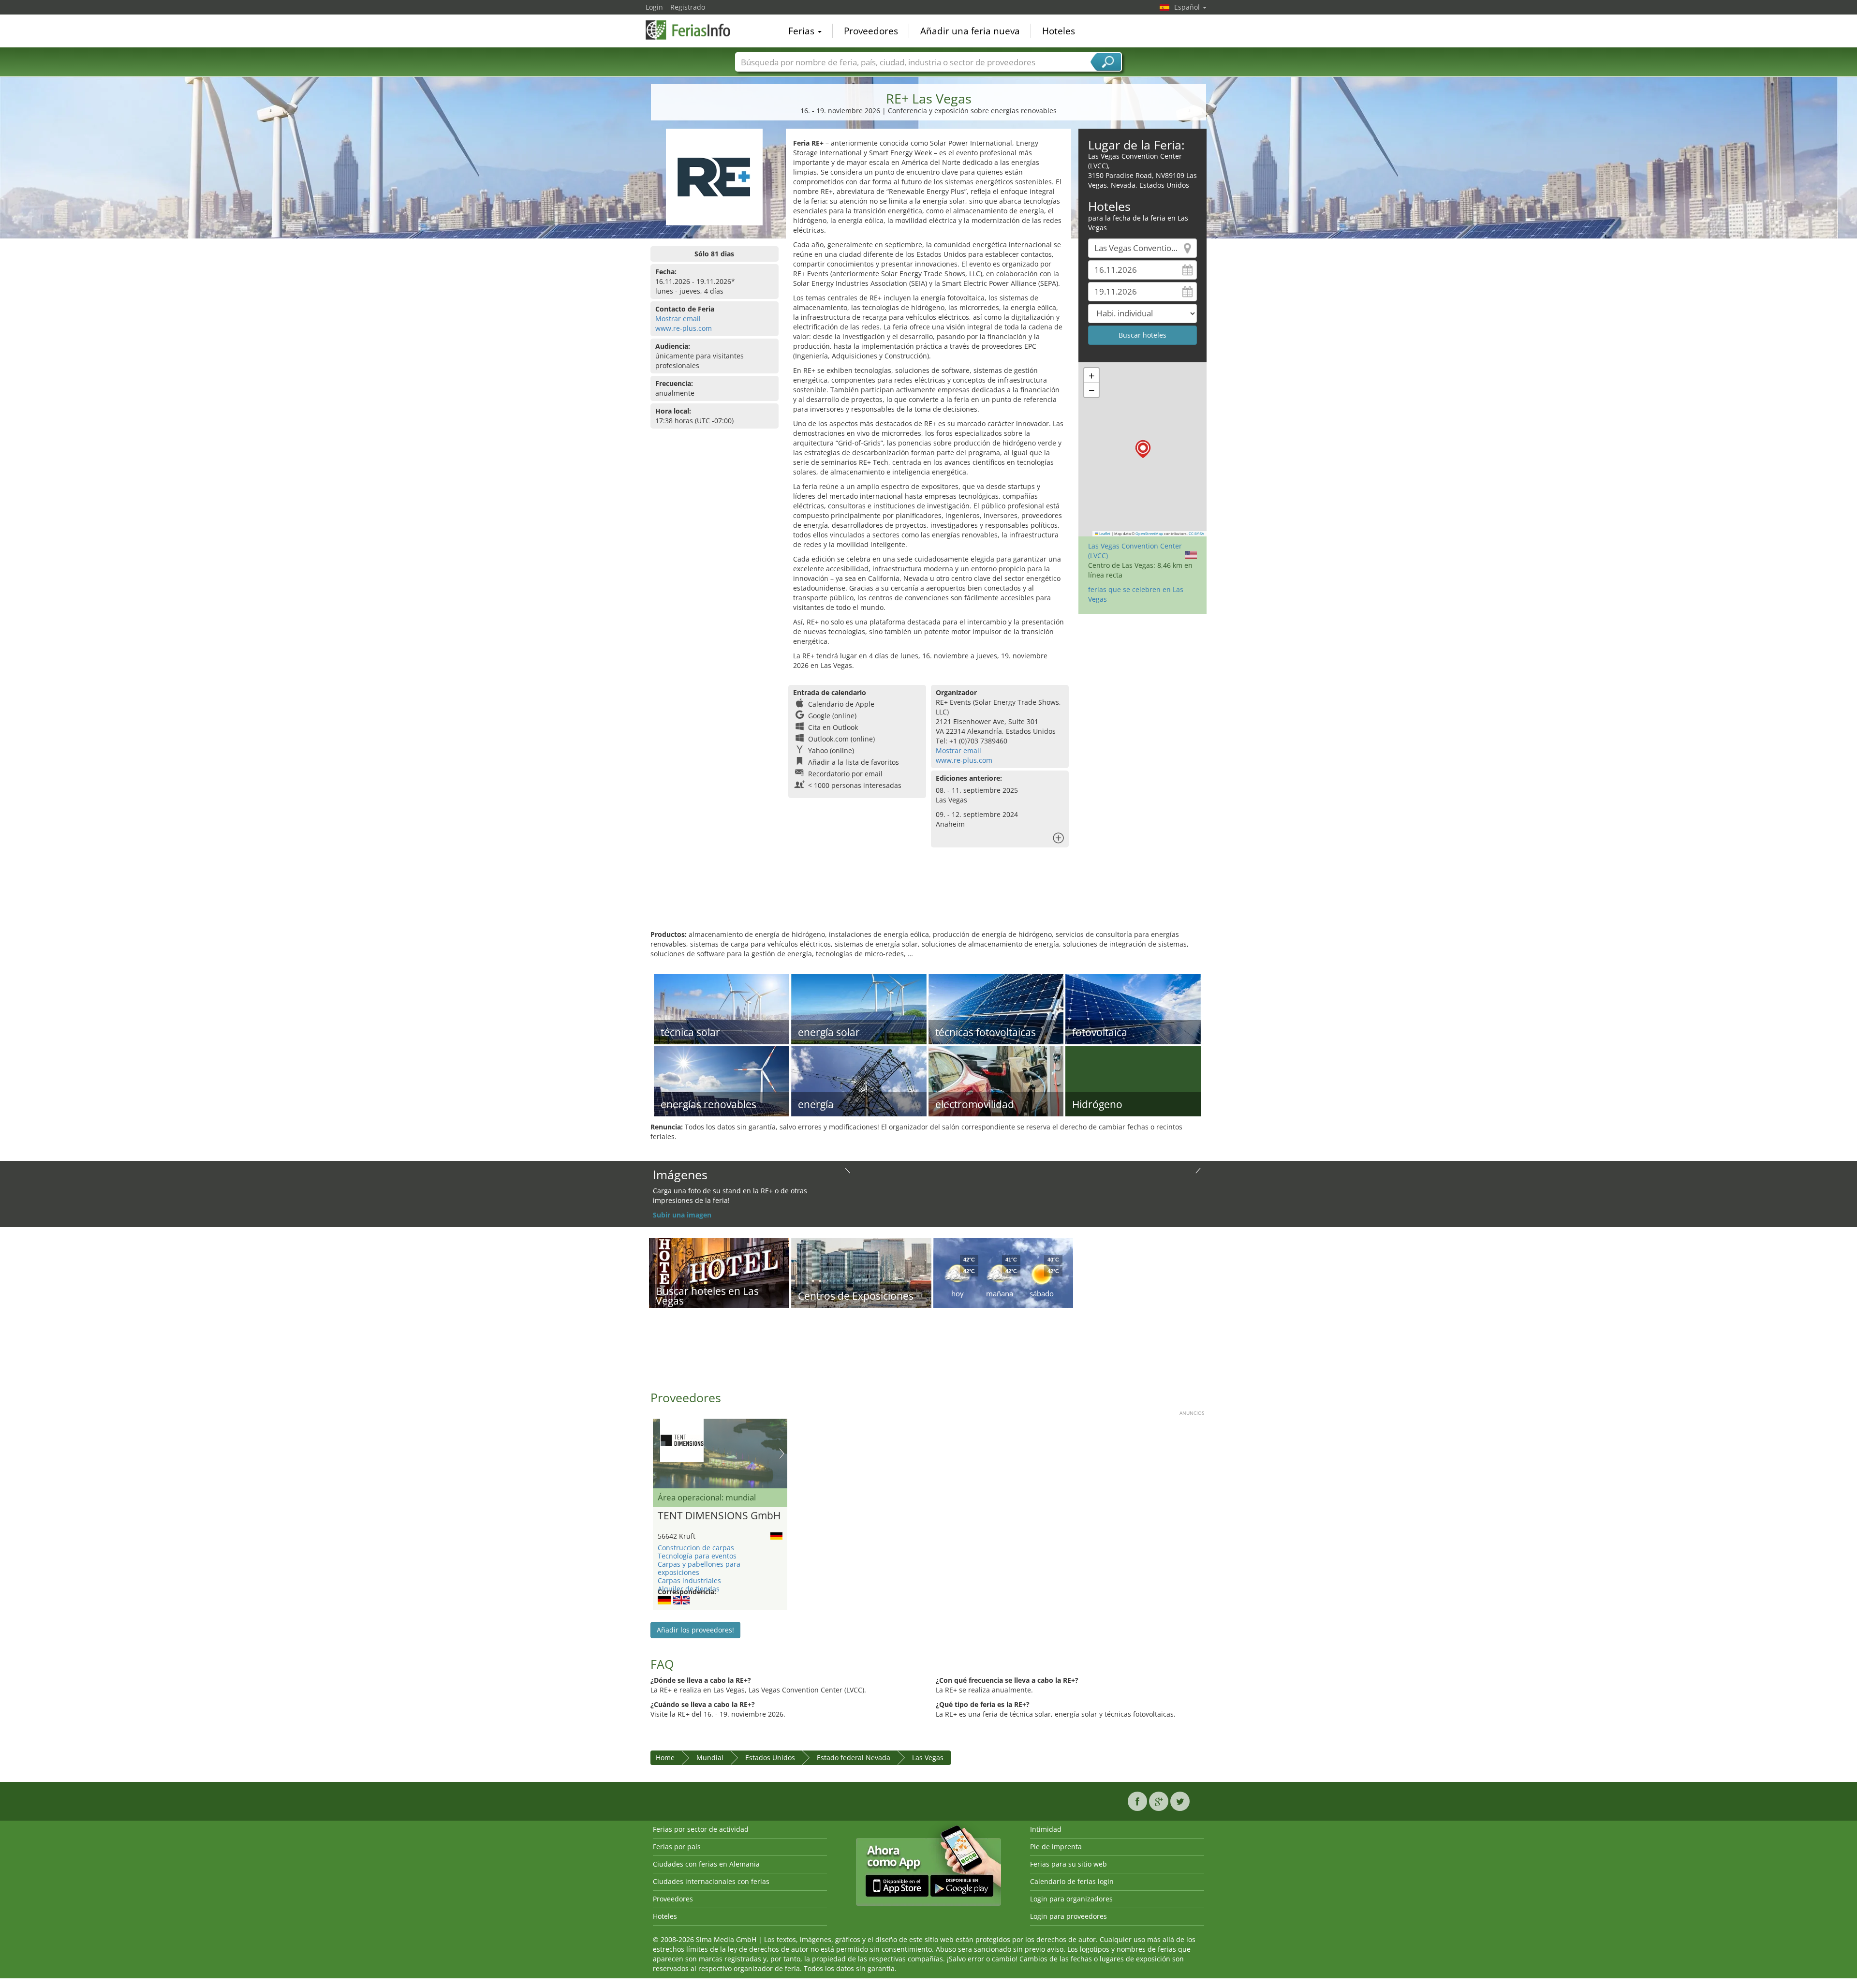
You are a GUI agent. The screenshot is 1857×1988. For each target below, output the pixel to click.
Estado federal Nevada (854, 1758)
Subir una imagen (682, 1215)
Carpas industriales (689, 1580)
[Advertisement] (928, 898)
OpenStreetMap (1149, 534)
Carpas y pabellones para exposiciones (699, 1568)
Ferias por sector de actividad (701, 1829)
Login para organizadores (1071, 1899)
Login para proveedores (1069, 1916)
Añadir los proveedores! (695, 1630)
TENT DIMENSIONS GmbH (719, 1516)
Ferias (803, 31)
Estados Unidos (770, 1758)
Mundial (710, 1758)
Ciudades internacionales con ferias (711, 1881)
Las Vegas (928, 1758)
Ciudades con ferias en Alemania (706, 1864)
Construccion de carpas (696, 1548)
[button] (1143, 449)
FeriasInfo (694, 30)
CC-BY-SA (1196, 534)
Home (665, 1758)
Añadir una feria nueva (970, 31)
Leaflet (1104, 534)
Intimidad (1046, 1829)
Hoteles (1059, 31)
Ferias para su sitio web (1069, 1864)
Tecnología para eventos (697, 1556)
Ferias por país (677, 1847)
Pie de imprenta (1056, 1847)
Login (654, 7)
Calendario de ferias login (1072, 1881)
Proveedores (871, 31)
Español (1188, 7)
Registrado (688, 7)
